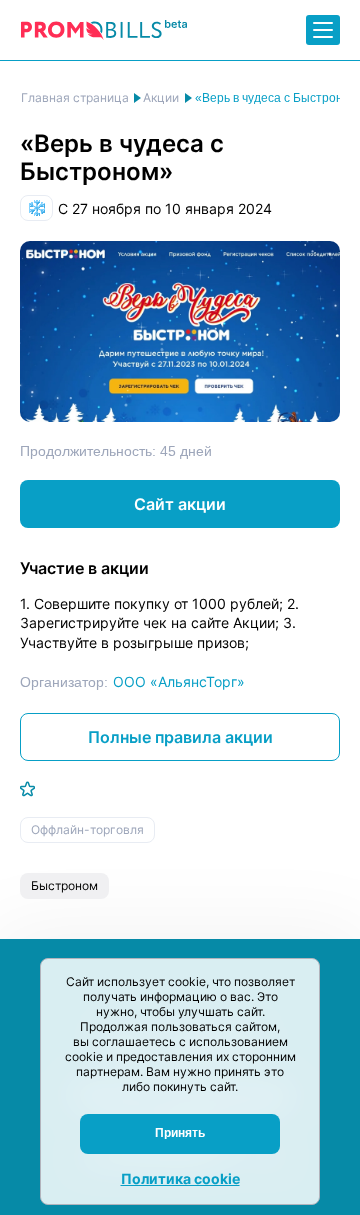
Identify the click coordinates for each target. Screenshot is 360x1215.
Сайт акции (180, 504)
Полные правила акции (180, 737)
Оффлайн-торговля (87, 829)
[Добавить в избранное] (27, 789)
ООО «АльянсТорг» (179, 681)
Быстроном (64, 885)
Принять (180, 1133)
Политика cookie (180, 1178)
